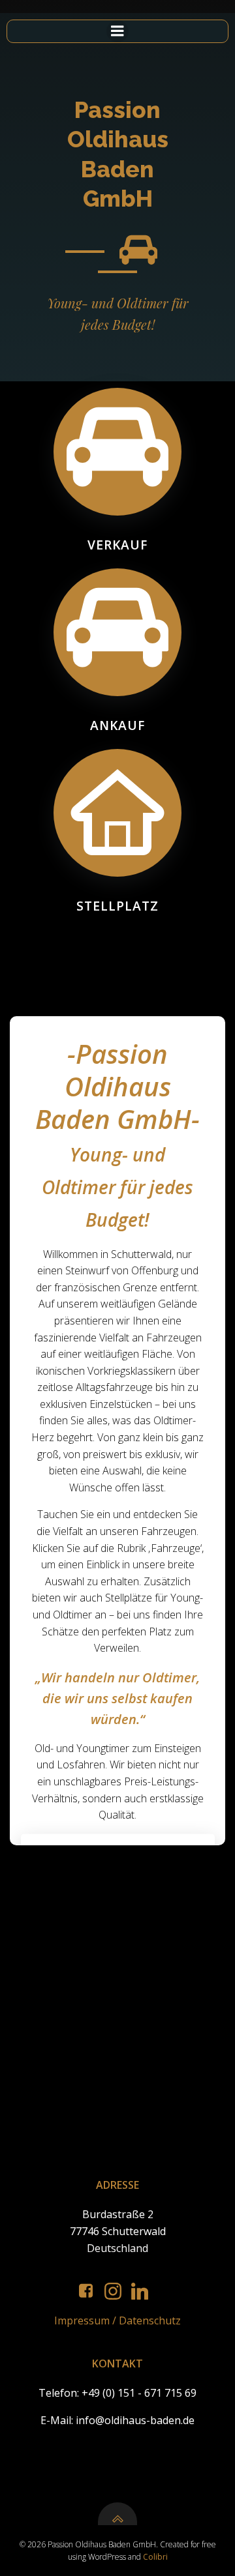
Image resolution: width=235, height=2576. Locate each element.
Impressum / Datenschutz (117, 2320)
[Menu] (117, 31)
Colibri (155, 2557)
